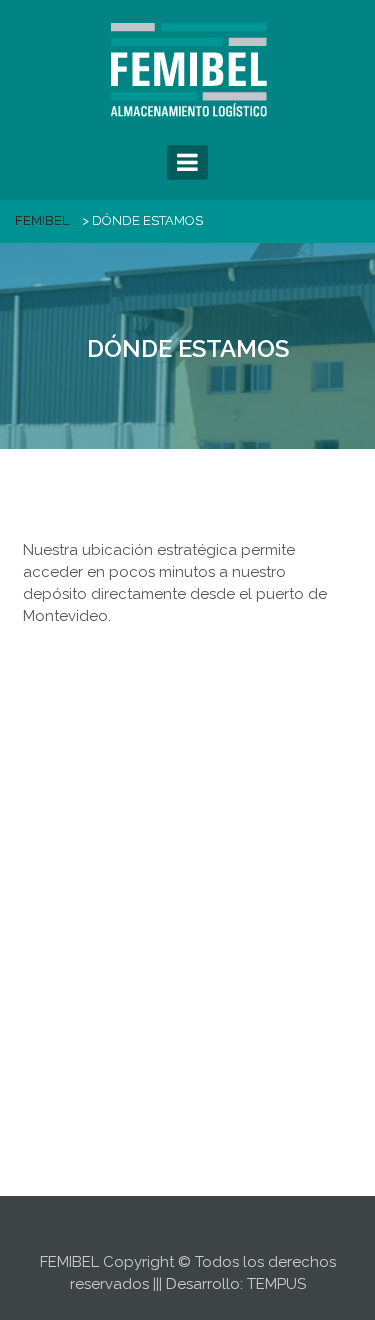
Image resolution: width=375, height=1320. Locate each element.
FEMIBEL (42, 220)
